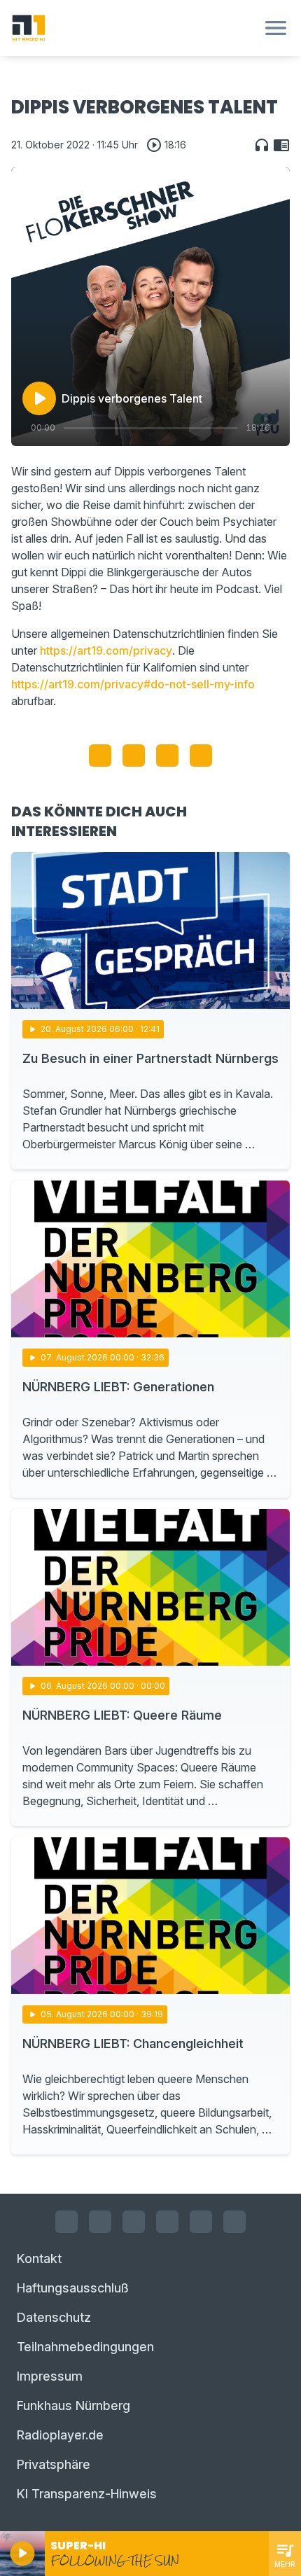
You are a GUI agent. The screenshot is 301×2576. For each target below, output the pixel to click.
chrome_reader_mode (281, 145)
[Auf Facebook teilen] (100, 756)
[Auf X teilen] (134, 756)
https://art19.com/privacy (106, 650)
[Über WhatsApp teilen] (167, 756)
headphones (262, 145)
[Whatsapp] (167, 2222)
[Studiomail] (201, 2222)
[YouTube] (134, 2222)
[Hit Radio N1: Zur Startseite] (134, 28)
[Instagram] (100, 2222)
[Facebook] (66, 2222)
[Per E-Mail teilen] (201, 756)
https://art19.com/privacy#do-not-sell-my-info (133, 684)
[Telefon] (234, 2222)
